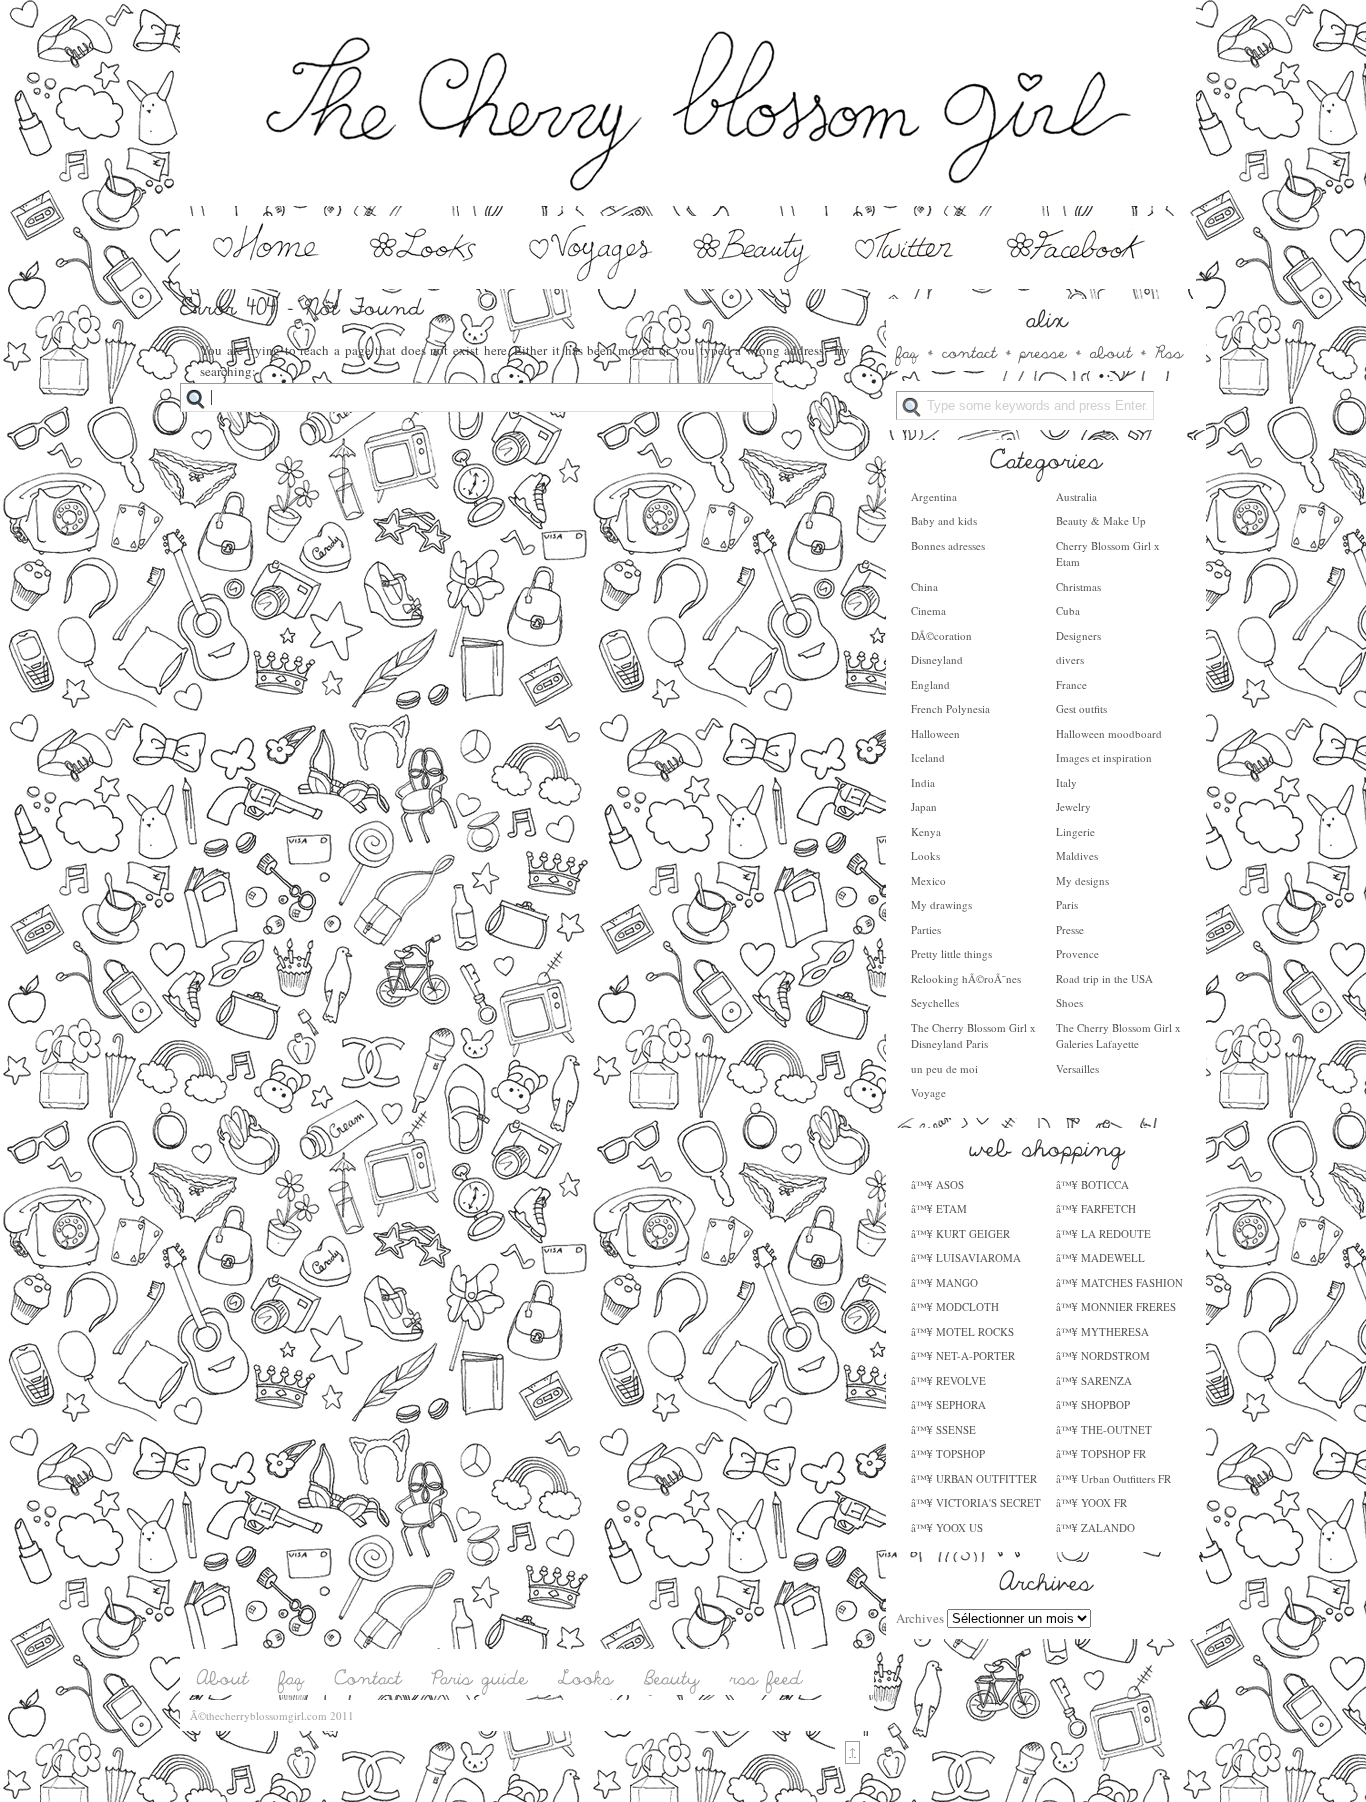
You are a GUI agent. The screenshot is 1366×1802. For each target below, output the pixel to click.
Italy (1066, 782)
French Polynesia (950, 708)
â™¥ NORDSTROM (1103, 1355)
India (923, 782)
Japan (924, 806)
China (924, 586)
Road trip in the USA (1104, 978)
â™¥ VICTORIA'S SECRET (976, 1502)
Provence (1077, 953)
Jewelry (1073, 806)
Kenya (926, 831)
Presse (1070, 929)
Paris (1067, 904)
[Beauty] (752, 278)
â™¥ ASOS (937, 1184)
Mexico (928, 880)
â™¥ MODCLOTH (955, 1306)
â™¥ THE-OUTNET (1104, 1429)
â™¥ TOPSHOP (948, 1453)
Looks (925, 855)
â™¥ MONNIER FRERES (1116, 1306)
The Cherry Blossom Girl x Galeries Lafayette (1118, 1036)
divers (1070, 659)
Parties (926, 929)
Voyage (928, 1092)
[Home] (264, 278)
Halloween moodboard (1109, 733)
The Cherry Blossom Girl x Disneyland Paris (973, 1036)
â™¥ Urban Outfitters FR (1113, 1478)
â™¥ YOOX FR (1091, 1502)
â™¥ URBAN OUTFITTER (974, 1478)
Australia (1076, 496)
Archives (920, 1618)
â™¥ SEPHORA (948, 1404)
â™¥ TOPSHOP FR (1101, 1453)
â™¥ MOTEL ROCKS (962, 1331)
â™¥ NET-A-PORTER (963, 1355)
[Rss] (1169, 351)
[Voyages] (592, 278)
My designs (1082, 880)
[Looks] (430, 278)
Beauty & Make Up (1101, 520)
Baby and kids (944, 520)
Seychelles (935, 1002)
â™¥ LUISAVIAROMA (966, 1257)
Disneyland (937, 659)
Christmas (1078, 586)
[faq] (907, 351)
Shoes (1069, 1002)
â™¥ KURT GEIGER (960, 1233)
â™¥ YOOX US (947, 1527)
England (930, 684)
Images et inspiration (1104, 757)
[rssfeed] (766, 1678)
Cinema (928, 610)
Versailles (1077, 1068)
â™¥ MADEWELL (1100, 1257)
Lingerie (1075, 831)
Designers (1078, 635)
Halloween (935, 733)
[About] (223, 1678)
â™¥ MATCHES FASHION (1119, 1282)
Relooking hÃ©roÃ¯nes (966, 978)
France (1071, 684)
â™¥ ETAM (939, 1208)
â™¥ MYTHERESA (1102, 1331)
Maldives (1077, 855)
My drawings (941, 904)
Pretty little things (951, 953)
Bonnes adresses (948, 545)
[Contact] (368, 1678)
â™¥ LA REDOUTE (1103, 1233)
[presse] (1043, 351)
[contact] (969, 351)
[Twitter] (907, 278)
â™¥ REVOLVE (948, 1380)
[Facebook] (1077, 278)
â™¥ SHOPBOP (1093, 1404)
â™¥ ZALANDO (1095, 1527)
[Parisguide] (480, 1678)
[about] (1111, 351)
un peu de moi (944, 1068)
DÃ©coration (941, 635)
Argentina (934, 496)
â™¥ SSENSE (943, 1429)
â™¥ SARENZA (1094, 1380)
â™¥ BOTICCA (1092, 1184)
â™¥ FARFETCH (1096, 1208)
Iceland (928, 757)
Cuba (1068, 610)
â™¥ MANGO (944, 1282)
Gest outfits (1081, 708)
